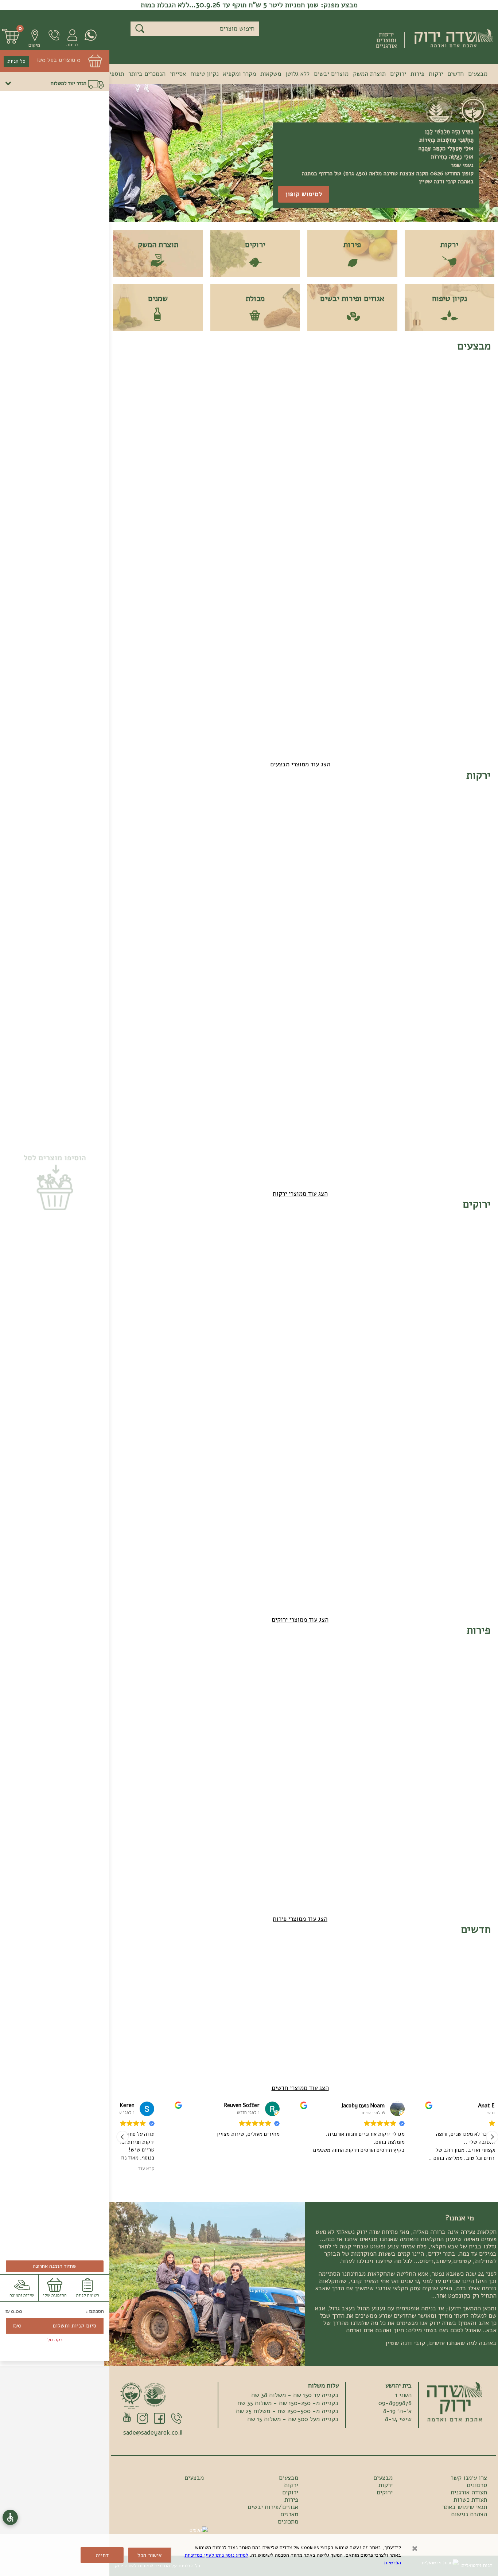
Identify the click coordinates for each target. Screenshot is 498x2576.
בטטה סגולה (424, 1125)
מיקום (34, 45)
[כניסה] (69, 39)
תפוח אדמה (235, 1125)
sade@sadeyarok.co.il (153, 2433)
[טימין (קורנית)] (419, 1512)
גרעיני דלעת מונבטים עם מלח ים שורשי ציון (326, 2023)
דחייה (102, 2555)
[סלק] (276, 952)
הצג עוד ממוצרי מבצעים (300, 764)
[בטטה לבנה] (467, 1082)
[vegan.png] (155, 2395)
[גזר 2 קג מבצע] (324, 523)
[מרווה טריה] (133, 1381)
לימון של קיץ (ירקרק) (137, 1723)
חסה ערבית (473, 1295)
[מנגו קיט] (371, 1807)
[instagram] (143, 2419)
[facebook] (159, 2419)
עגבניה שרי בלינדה (472, 869)
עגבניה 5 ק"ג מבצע (327, 439)
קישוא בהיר (282, 1125)
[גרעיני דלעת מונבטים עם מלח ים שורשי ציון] (324, 1977)
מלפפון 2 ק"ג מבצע (423, 569)
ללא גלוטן (297, 74)
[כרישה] (467, 952)
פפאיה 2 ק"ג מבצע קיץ (138, 439)
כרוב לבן (380, 995)
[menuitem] (478, 75)
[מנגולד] (467, 1381)
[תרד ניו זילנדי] (419, 1381)
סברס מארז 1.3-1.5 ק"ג (329, 1723)
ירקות (436, 74)
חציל (385, 1125)
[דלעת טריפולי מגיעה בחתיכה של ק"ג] (276, 822)
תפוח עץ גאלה (422, 1851)
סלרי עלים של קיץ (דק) (136, 1297)
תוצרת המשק (369, 74)
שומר (194, 995)
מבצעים (478, 74)
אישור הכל (150, 2555)
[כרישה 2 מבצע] (229, 523)
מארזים (289, 2514)
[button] (31, 38)
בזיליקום (285, 1425)
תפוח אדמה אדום (187, 1128)
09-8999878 (50, 35)
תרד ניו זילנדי (421, 1425)
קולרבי (144, 995)
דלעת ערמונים (231, 866)
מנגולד (478, 1425)
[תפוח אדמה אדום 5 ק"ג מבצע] (324, 653)
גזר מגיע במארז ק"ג (139, 869)
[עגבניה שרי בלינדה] (467, 822)
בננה (194, 1721)
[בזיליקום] (276, 1381)
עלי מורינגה (424, 1295)
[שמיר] (324, 1251)
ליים (481, 1721)
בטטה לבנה (472, 1125)
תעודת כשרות (470, 2500)
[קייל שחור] (181, 1251)
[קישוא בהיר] (276, 1082)
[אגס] (229, 1677)
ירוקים (398, 74)
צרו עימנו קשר (469, 2478)
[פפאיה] (133, 393)
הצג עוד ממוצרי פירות (300, 1919)
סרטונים (477, 2485)
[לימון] (133, 1677)
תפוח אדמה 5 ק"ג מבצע (376, 699)
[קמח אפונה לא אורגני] (181, 393)
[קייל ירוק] (229, 1251)
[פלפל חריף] (324, 952)
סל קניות (16, 61)
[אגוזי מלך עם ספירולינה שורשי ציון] (419, 1977)
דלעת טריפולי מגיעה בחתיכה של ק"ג (279, 869)
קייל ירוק (237, 1295)
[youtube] (127, 2417)
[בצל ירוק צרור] (324, 1381)
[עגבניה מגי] (371, 822)
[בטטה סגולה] (419, 1082)
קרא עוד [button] (226, 2169)
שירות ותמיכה (22, 2295)
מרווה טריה (139, 1425)
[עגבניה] (419, 822)
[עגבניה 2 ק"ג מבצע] (276, 393)
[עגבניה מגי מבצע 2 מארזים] (229, 393)
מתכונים (288, 2522)
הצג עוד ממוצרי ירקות (300, 1194)
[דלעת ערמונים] (229, 822)
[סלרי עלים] (133, 1251)
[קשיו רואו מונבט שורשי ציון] (467, 393)
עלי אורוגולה (233, 1425)
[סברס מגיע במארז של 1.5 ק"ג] (324, 1677)
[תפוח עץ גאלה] (419, 1807)
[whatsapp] (87, 35)
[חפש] (140, 29)
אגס (243, 1721)
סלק (291, 995)
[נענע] (181, 1381)
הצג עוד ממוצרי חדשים (300, 2088)
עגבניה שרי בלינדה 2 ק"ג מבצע (423, 439)
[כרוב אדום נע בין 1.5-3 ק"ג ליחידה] (419, 952)
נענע (194, 1425)
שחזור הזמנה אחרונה (55, 2266)
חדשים (456, 74)
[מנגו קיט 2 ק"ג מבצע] (467, 653)
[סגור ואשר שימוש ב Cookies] (415, 2549)
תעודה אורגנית (469, 2493)
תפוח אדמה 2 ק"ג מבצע (423, 699)
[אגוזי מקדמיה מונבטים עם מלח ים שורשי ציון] (371, 1977)
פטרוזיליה (284, 1295)
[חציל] (371, 1082)
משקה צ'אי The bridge (467, 2023)
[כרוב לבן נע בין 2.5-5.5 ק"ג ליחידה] (371, 952)
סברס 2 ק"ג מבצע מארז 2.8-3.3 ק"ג (376, 439)
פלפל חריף (330, 995)
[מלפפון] (324, 822)
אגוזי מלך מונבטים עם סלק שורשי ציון (277, 2023)
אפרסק (383, 1721)
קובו (481, 1851)
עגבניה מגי (378, 866)
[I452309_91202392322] (419, 1251)
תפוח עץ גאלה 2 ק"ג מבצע (183, 569)
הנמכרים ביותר (147, 74)
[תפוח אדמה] (229, 1082)
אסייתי (178, 74)
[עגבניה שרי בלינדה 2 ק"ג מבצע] (419, 393)
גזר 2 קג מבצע (325, 566)
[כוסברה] (371, 1251)
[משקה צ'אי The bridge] (467, 1977)
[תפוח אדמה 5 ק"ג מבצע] (371, 653)
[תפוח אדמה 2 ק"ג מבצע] (419, 653)
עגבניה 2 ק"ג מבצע (280, 439)
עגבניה (430, 866)
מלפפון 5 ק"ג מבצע (375, 569)
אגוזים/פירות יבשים (273, 2507)
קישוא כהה (330, 1125)
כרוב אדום (426, 995)
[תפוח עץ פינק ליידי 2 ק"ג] (133, 523)
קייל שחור (188, 1295)
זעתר (480, 1555)
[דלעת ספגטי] (181, 822)
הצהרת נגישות (469, 2514)
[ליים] (467, 1677)
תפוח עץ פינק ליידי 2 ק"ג (136, 569)
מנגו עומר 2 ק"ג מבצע (472, 699)
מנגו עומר (379, 1851)
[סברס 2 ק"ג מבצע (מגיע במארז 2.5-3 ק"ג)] (371, 393)
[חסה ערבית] (467, 1251)
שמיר (337, 1295)
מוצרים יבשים (331, 74)
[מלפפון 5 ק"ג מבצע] (371, 523)
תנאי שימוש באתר (465, 2507)
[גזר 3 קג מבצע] (276, 523)
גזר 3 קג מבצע (278, 566)
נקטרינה (428, 1721)
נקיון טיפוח (205, 74)
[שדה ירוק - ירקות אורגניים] (455, 2402)
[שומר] (181, 952)
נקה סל (55, 2340)
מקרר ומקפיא (240, 74)
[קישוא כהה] (324, 1082)
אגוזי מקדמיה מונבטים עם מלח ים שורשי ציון (374, 2023)
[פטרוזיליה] (276, 1251)
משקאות (271, 74)
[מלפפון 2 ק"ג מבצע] (419, 523)
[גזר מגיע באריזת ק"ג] (133, 822)
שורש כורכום (232, 995)
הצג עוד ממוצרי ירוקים (300, 1620)
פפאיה (288, 1721)
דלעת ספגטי (186, 866)
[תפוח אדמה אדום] (181, 1082)
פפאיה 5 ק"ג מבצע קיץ (472, 569)
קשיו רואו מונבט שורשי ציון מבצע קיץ (469, 439)
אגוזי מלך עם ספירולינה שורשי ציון (423, 2023)
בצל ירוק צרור (326, 1425)
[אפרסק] (371, 1677)
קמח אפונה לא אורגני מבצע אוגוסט (183, 439)
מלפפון (335, 866)
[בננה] (181, 1677)
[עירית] (371, 1381)
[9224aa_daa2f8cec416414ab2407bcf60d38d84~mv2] (276, 1977)
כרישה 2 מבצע (230, 566)
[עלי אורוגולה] (229, 1381)
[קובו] (467, 1807)
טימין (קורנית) (421, 1555)
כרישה (479, 995)
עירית (384, 1425)
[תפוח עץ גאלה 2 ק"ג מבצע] (181, 523)
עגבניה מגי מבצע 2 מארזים (229, 439)
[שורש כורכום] (229, 952)
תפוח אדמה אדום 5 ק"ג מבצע (330, 699)
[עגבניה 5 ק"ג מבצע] (324, 393)
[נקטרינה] (419, 1677)
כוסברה (382, 1295)
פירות (417, 74)
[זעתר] (467, 1512)
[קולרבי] (133, 952)
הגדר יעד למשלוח (69, 83)
